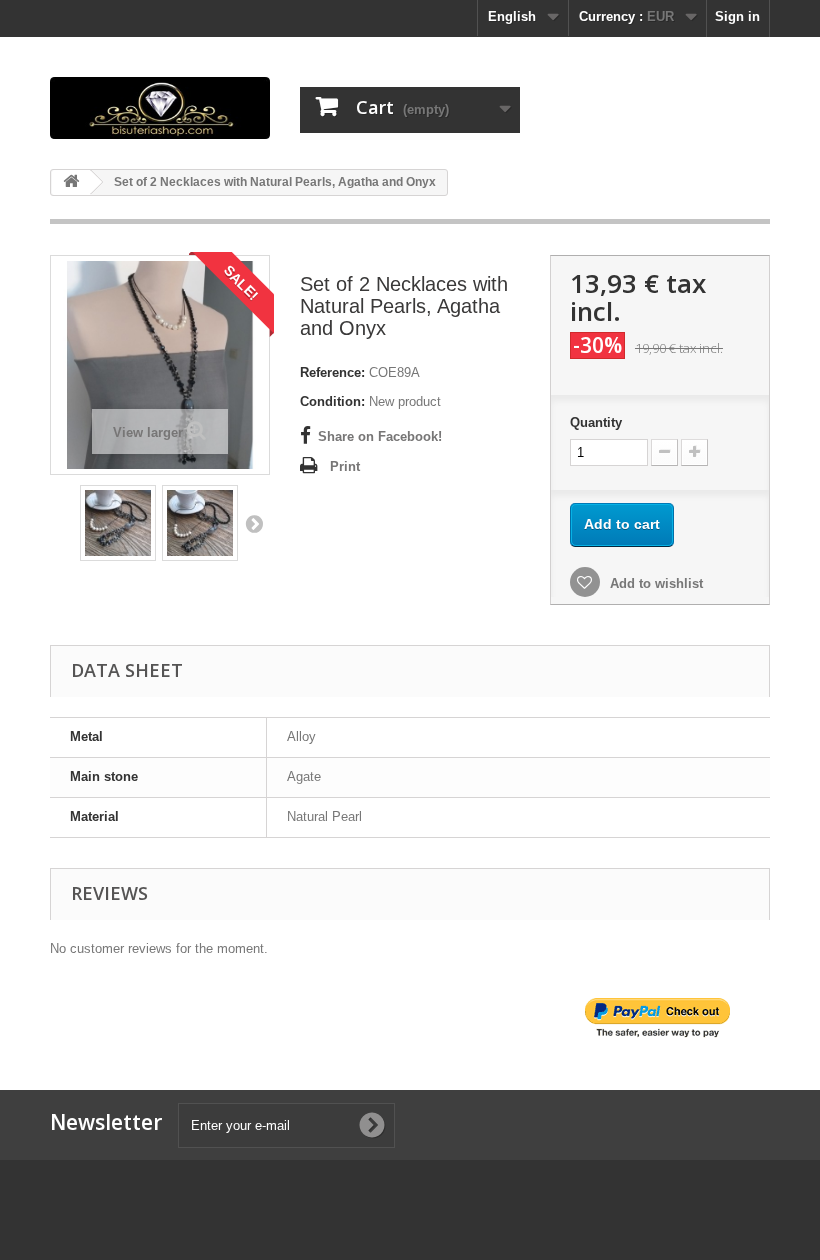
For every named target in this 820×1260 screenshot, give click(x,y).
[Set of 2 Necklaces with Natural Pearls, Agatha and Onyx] (118, 523)
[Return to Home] (71, 182)
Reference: (332, 372)
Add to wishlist (654, 583)
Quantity (596, 422)
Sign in (737, 16)
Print (345, 466)
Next (254, 523)
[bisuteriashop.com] (160, 108)
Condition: (332, 401)
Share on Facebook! (380, 436)
